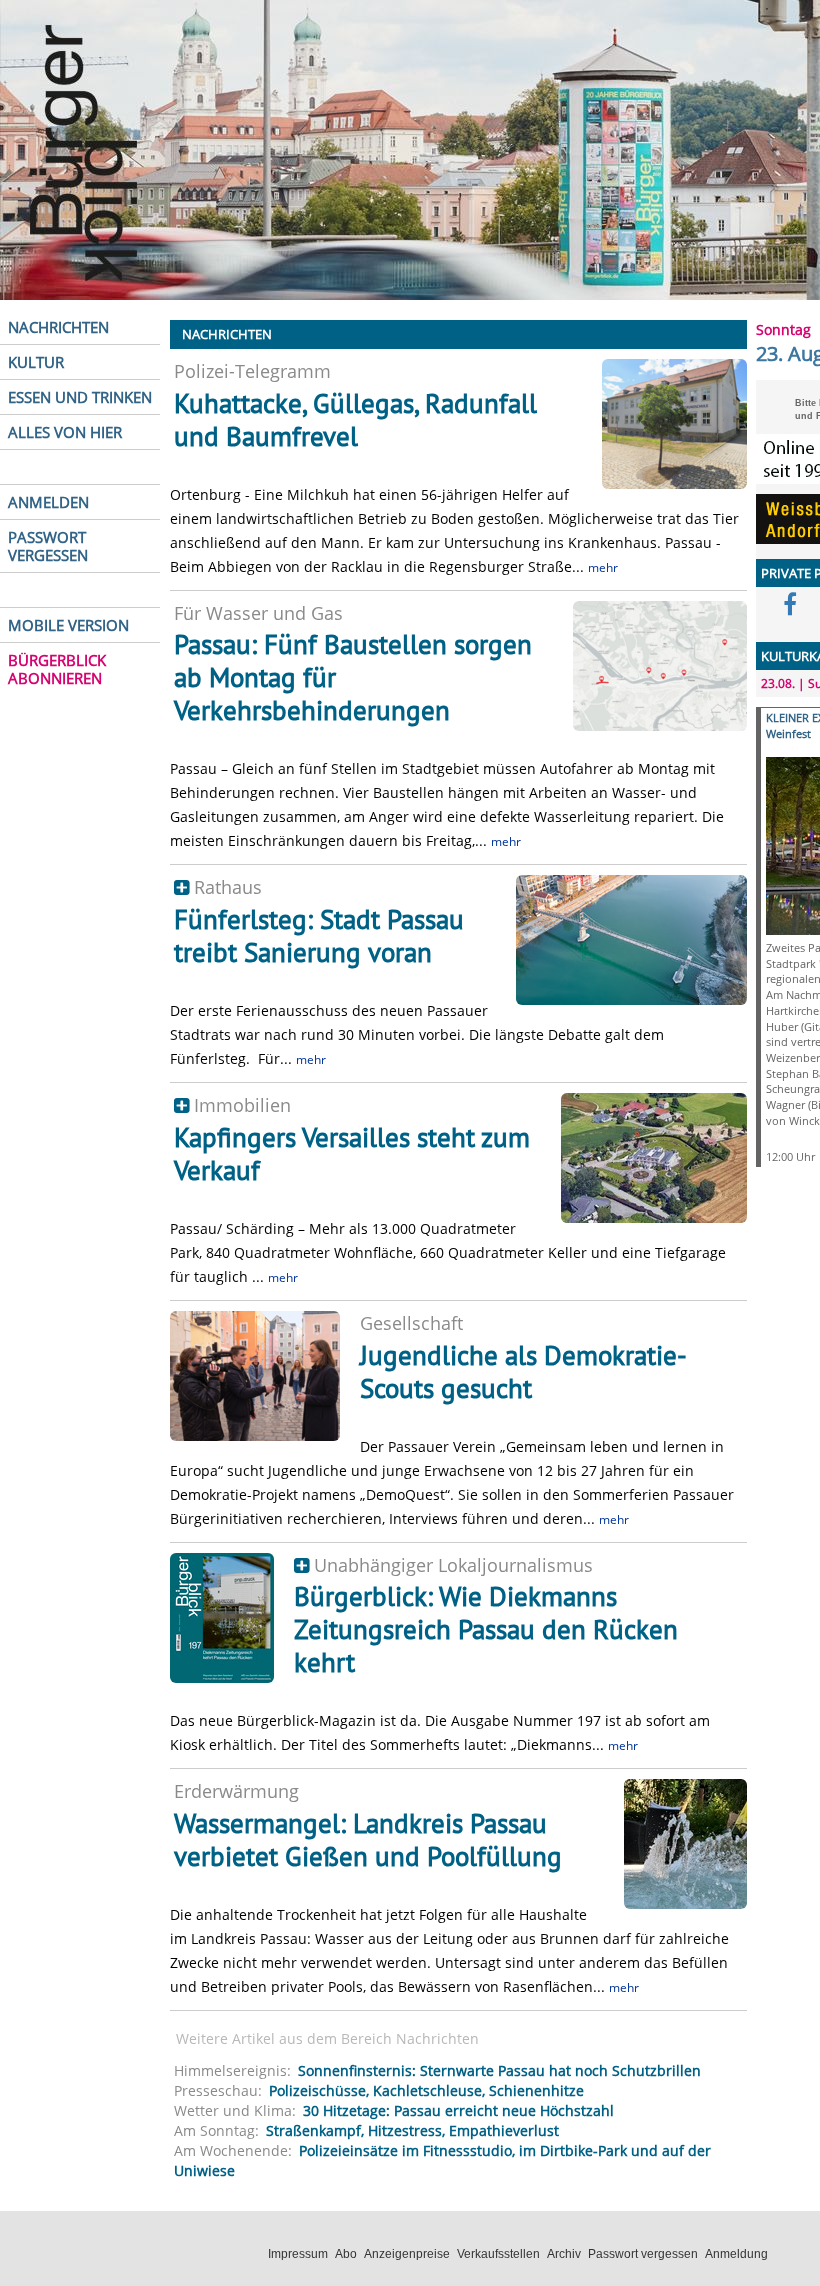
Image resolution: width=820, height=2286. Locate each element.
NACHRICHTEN (58, 327)
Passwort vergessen (643, 2254)
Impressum (298, 2254)
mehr (603, 567)
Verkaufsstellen (498, 2254)
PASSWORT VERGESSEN (48, 546)
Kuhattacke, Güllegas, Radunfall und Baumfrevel (355, 419)
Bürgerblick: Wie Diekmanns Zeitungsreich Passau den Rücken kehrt (486, 1629)
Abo (346, 2254)
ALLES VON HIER (65, 432)
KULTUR (36, 362)
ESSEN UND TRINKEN (80, 397)
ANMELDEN (48, 502)
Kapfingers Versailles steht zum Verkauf (352, 1153)
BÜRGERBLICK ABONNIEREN (57, 669)
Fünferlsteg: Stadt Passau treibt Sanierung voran (319, 935)
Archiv (564, 2254)
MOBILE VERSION (68, 625)
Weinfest (788, 733)
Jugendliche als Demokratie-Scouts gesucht (523, 1371)
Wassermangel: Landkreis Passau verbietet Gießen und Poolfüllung (368, 1839)
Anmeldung (736, 2254)
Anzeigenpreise (407, 2254)
